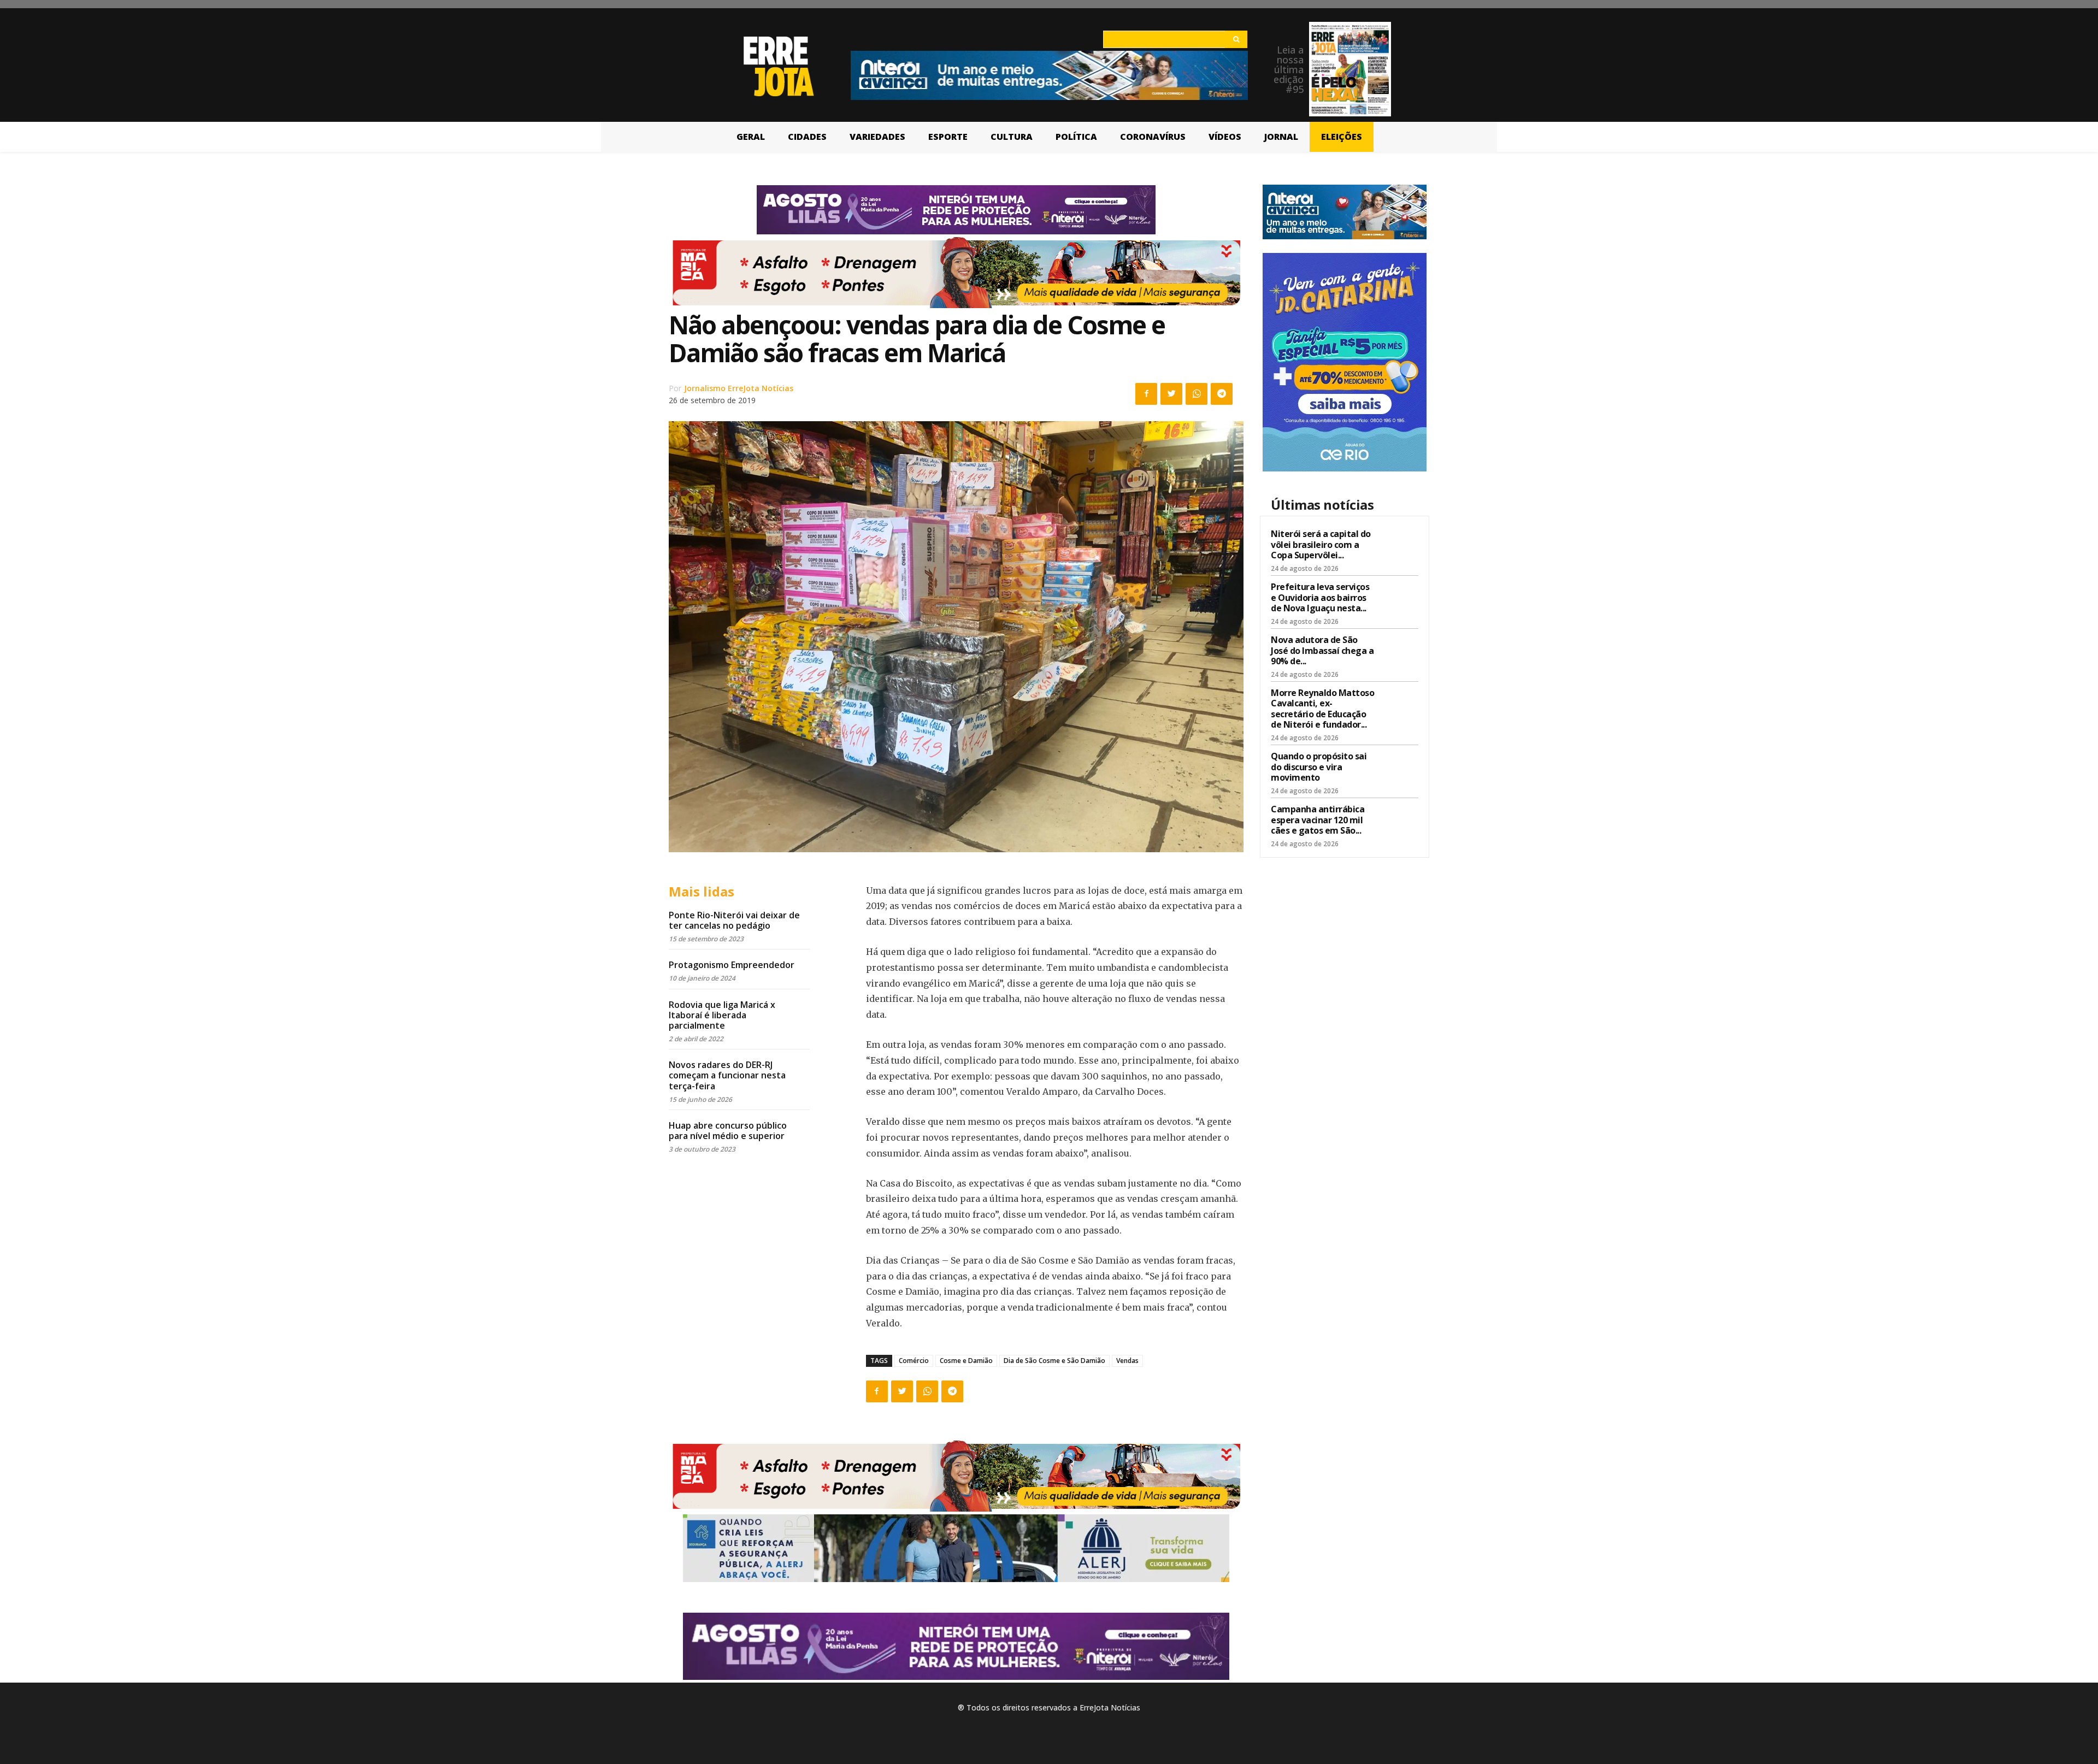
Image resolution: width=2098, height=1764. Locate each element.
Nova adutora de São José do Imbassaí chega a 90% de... (1322, 650)
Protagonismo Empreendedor (732, 965)
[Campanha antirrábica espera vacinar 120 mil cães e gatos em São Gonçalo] (1399, 821)
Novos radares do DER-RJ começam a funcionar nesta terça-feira (727, 1075)
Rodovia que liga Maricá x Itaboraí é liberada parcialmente (722, 1015)
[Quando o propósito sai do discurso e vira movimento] (1399, 768)
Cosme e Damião (966, 1361)
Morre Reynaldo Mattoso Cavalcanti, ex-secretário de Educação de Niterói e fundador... (1322, 709)
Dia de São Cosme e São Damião (1054, 1361)
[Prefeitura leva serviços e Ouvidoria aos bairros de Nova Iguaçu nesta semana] (1399, 599)
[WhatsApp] (1197, 394)
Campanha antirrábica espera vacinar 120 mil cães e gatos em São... (1318, 819)
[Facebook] (1146, 394)
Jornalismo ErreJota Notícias (739, 388)
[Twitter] (1171, 394)
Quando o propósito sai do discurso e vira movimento (1319, 766)
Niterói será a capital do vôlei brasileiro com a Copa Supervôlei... (1321, 544)
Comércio (914, 1361)
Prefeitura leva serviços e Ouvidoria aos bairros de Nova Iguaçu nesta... (1320, 597)
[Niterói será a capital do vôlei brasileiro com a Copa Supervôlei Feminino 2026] (1399, 546)
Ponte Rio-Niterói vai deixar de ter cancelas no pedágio (734, 920)
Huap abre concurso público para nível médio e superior (728, 1131)
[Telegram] (1222, 394)
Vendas (1127, 1361)
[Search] (1236, 39)
